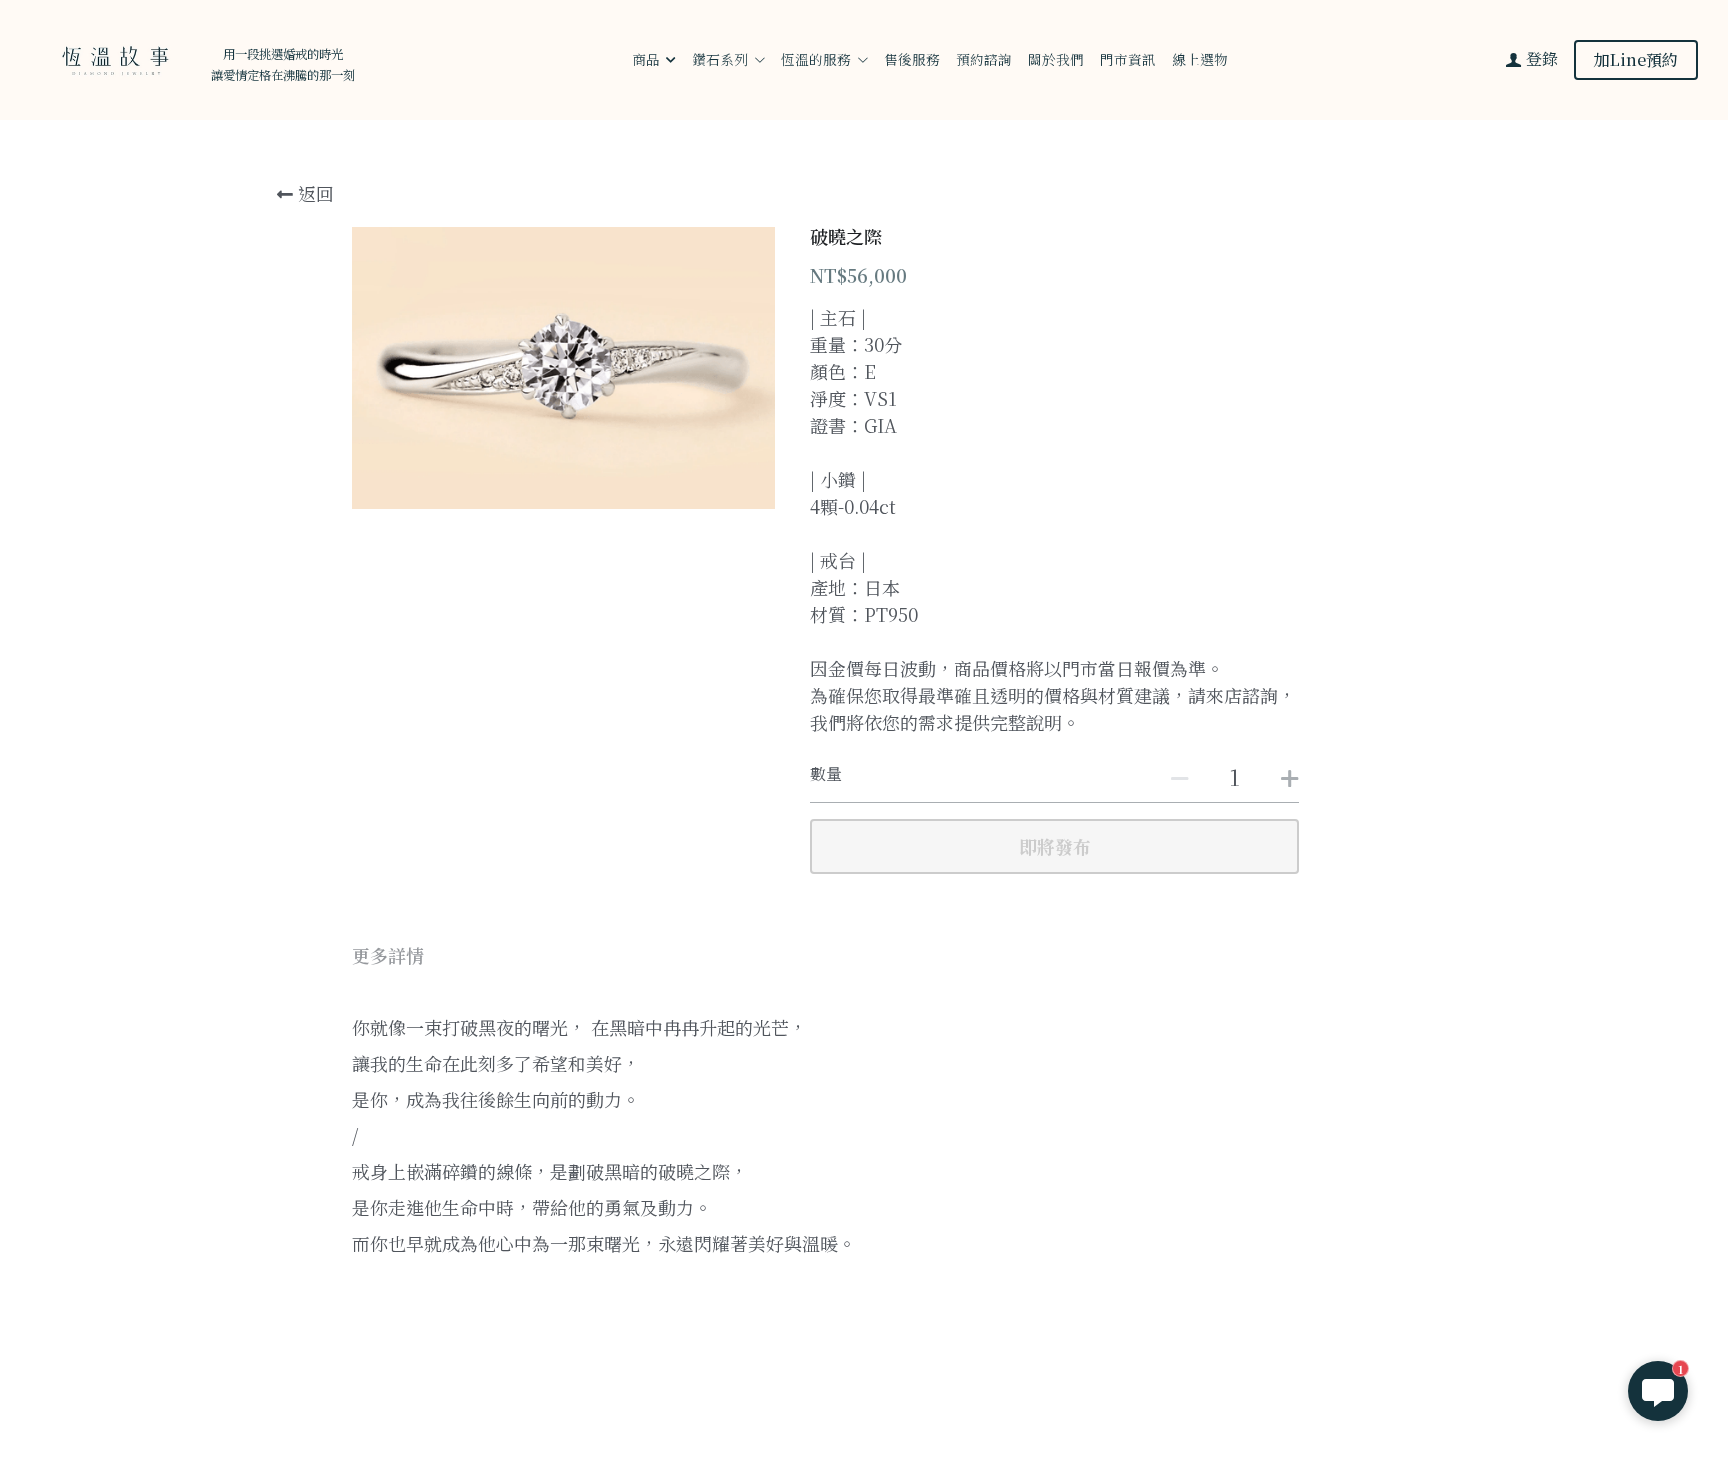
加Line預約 (1636, 59)
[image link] (112, 58)
